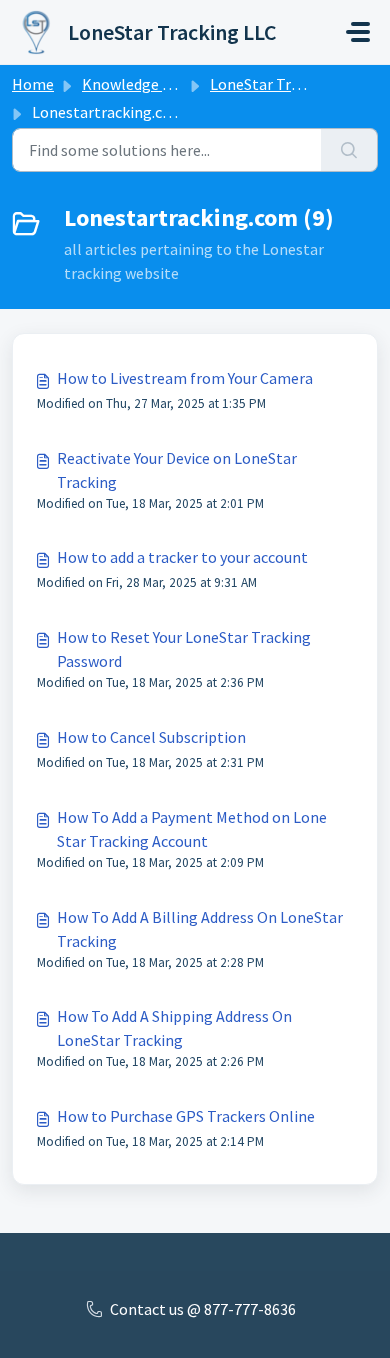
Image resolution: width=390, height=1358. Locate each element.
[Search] (349, 150)
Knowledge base (138, 84)
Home (33, 84)
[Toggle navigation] (358, 32)
